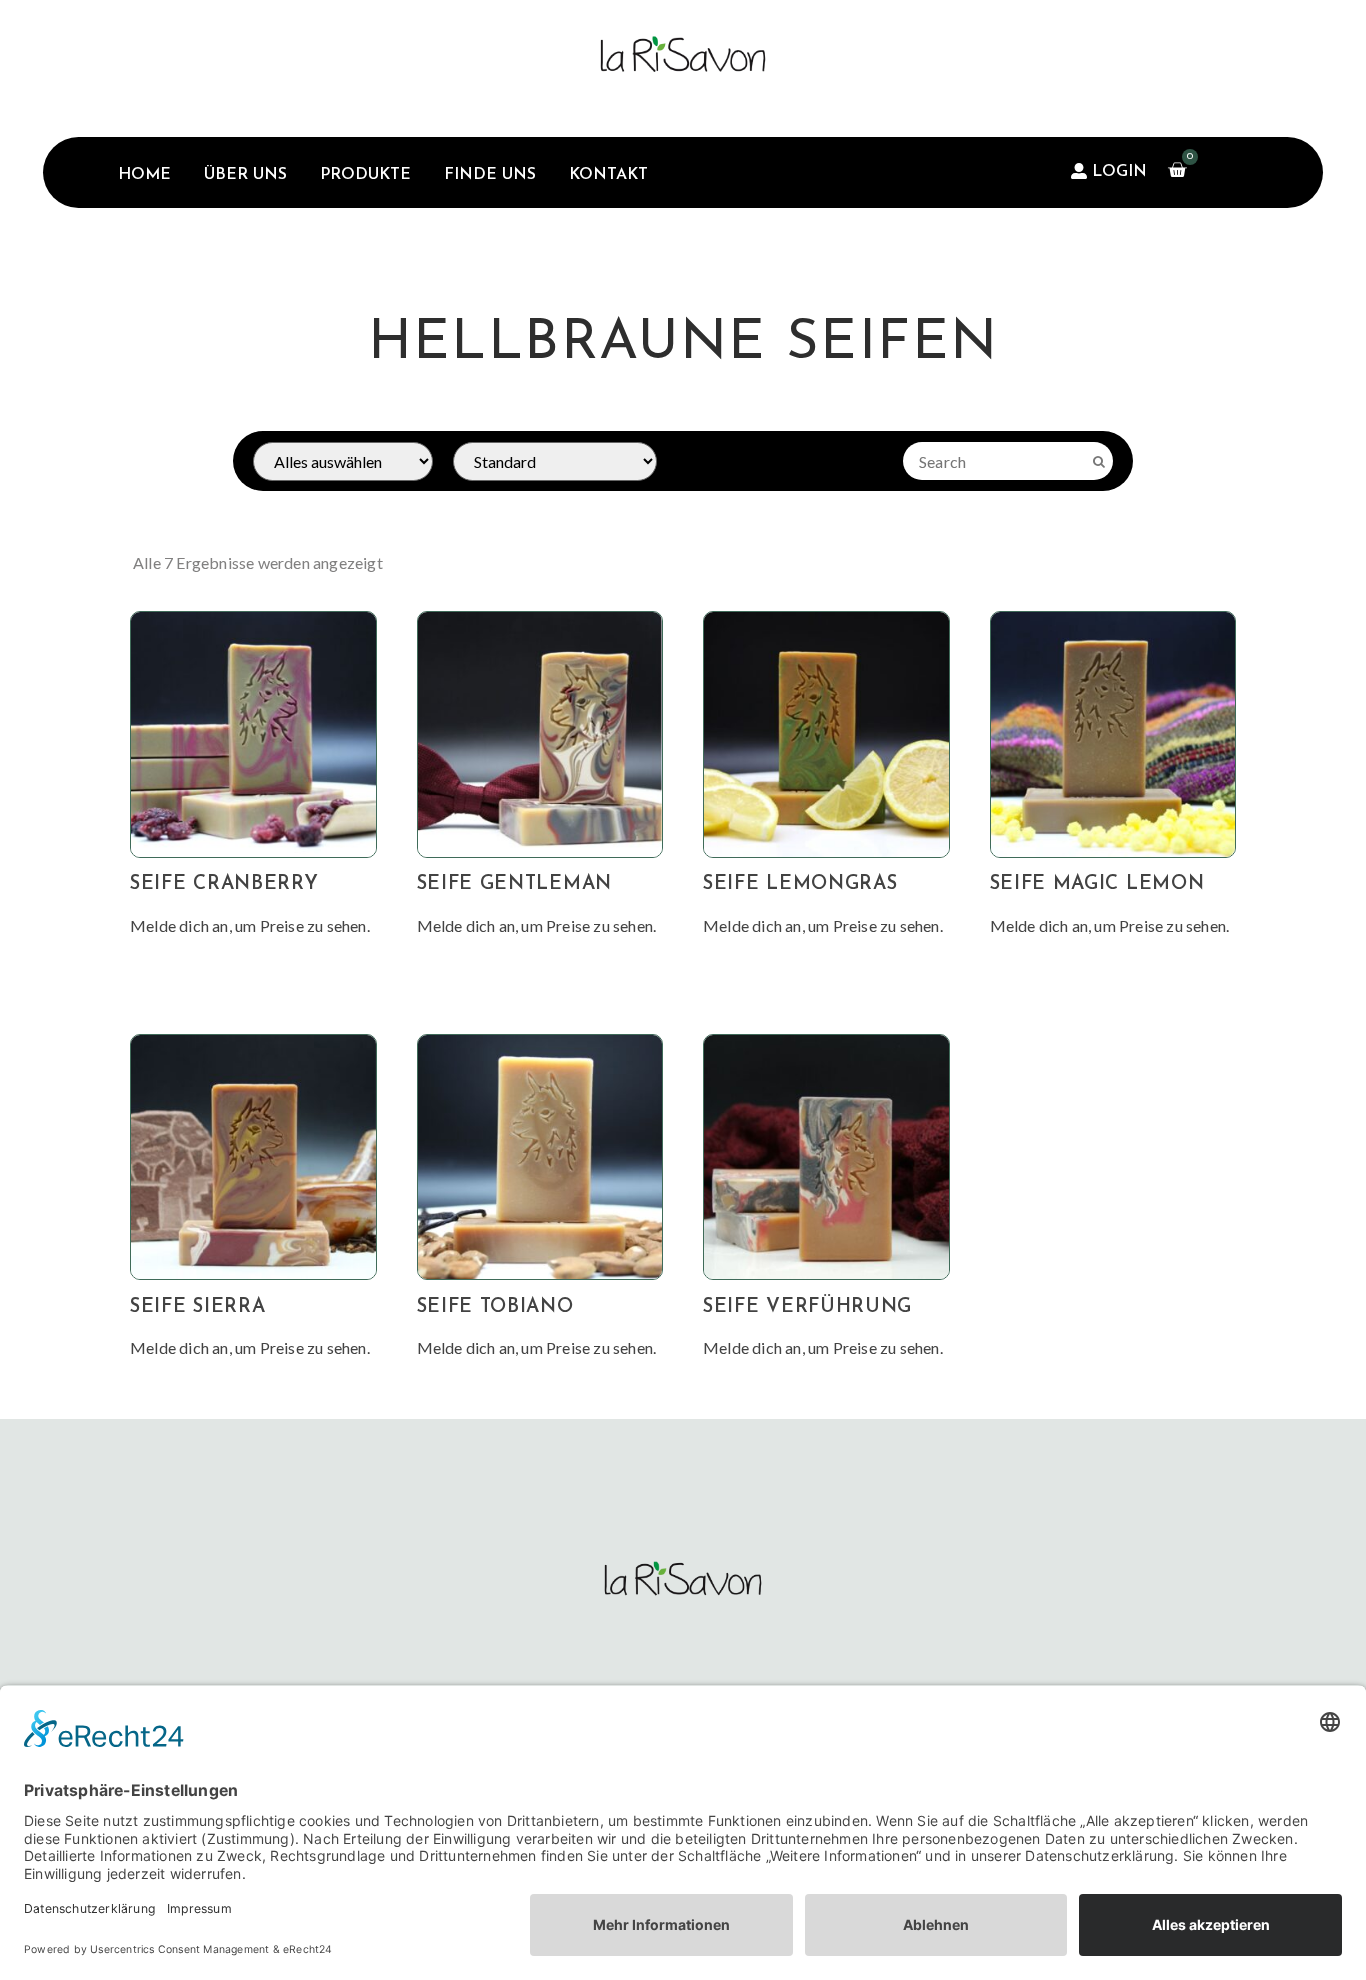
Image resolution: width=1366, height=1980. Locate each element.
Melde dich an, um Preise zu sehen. (250, 925)
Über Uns (245, 175)
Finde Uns (490, 175)
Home (144, 175)
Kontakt (608, 175)
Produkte (365, 175)
